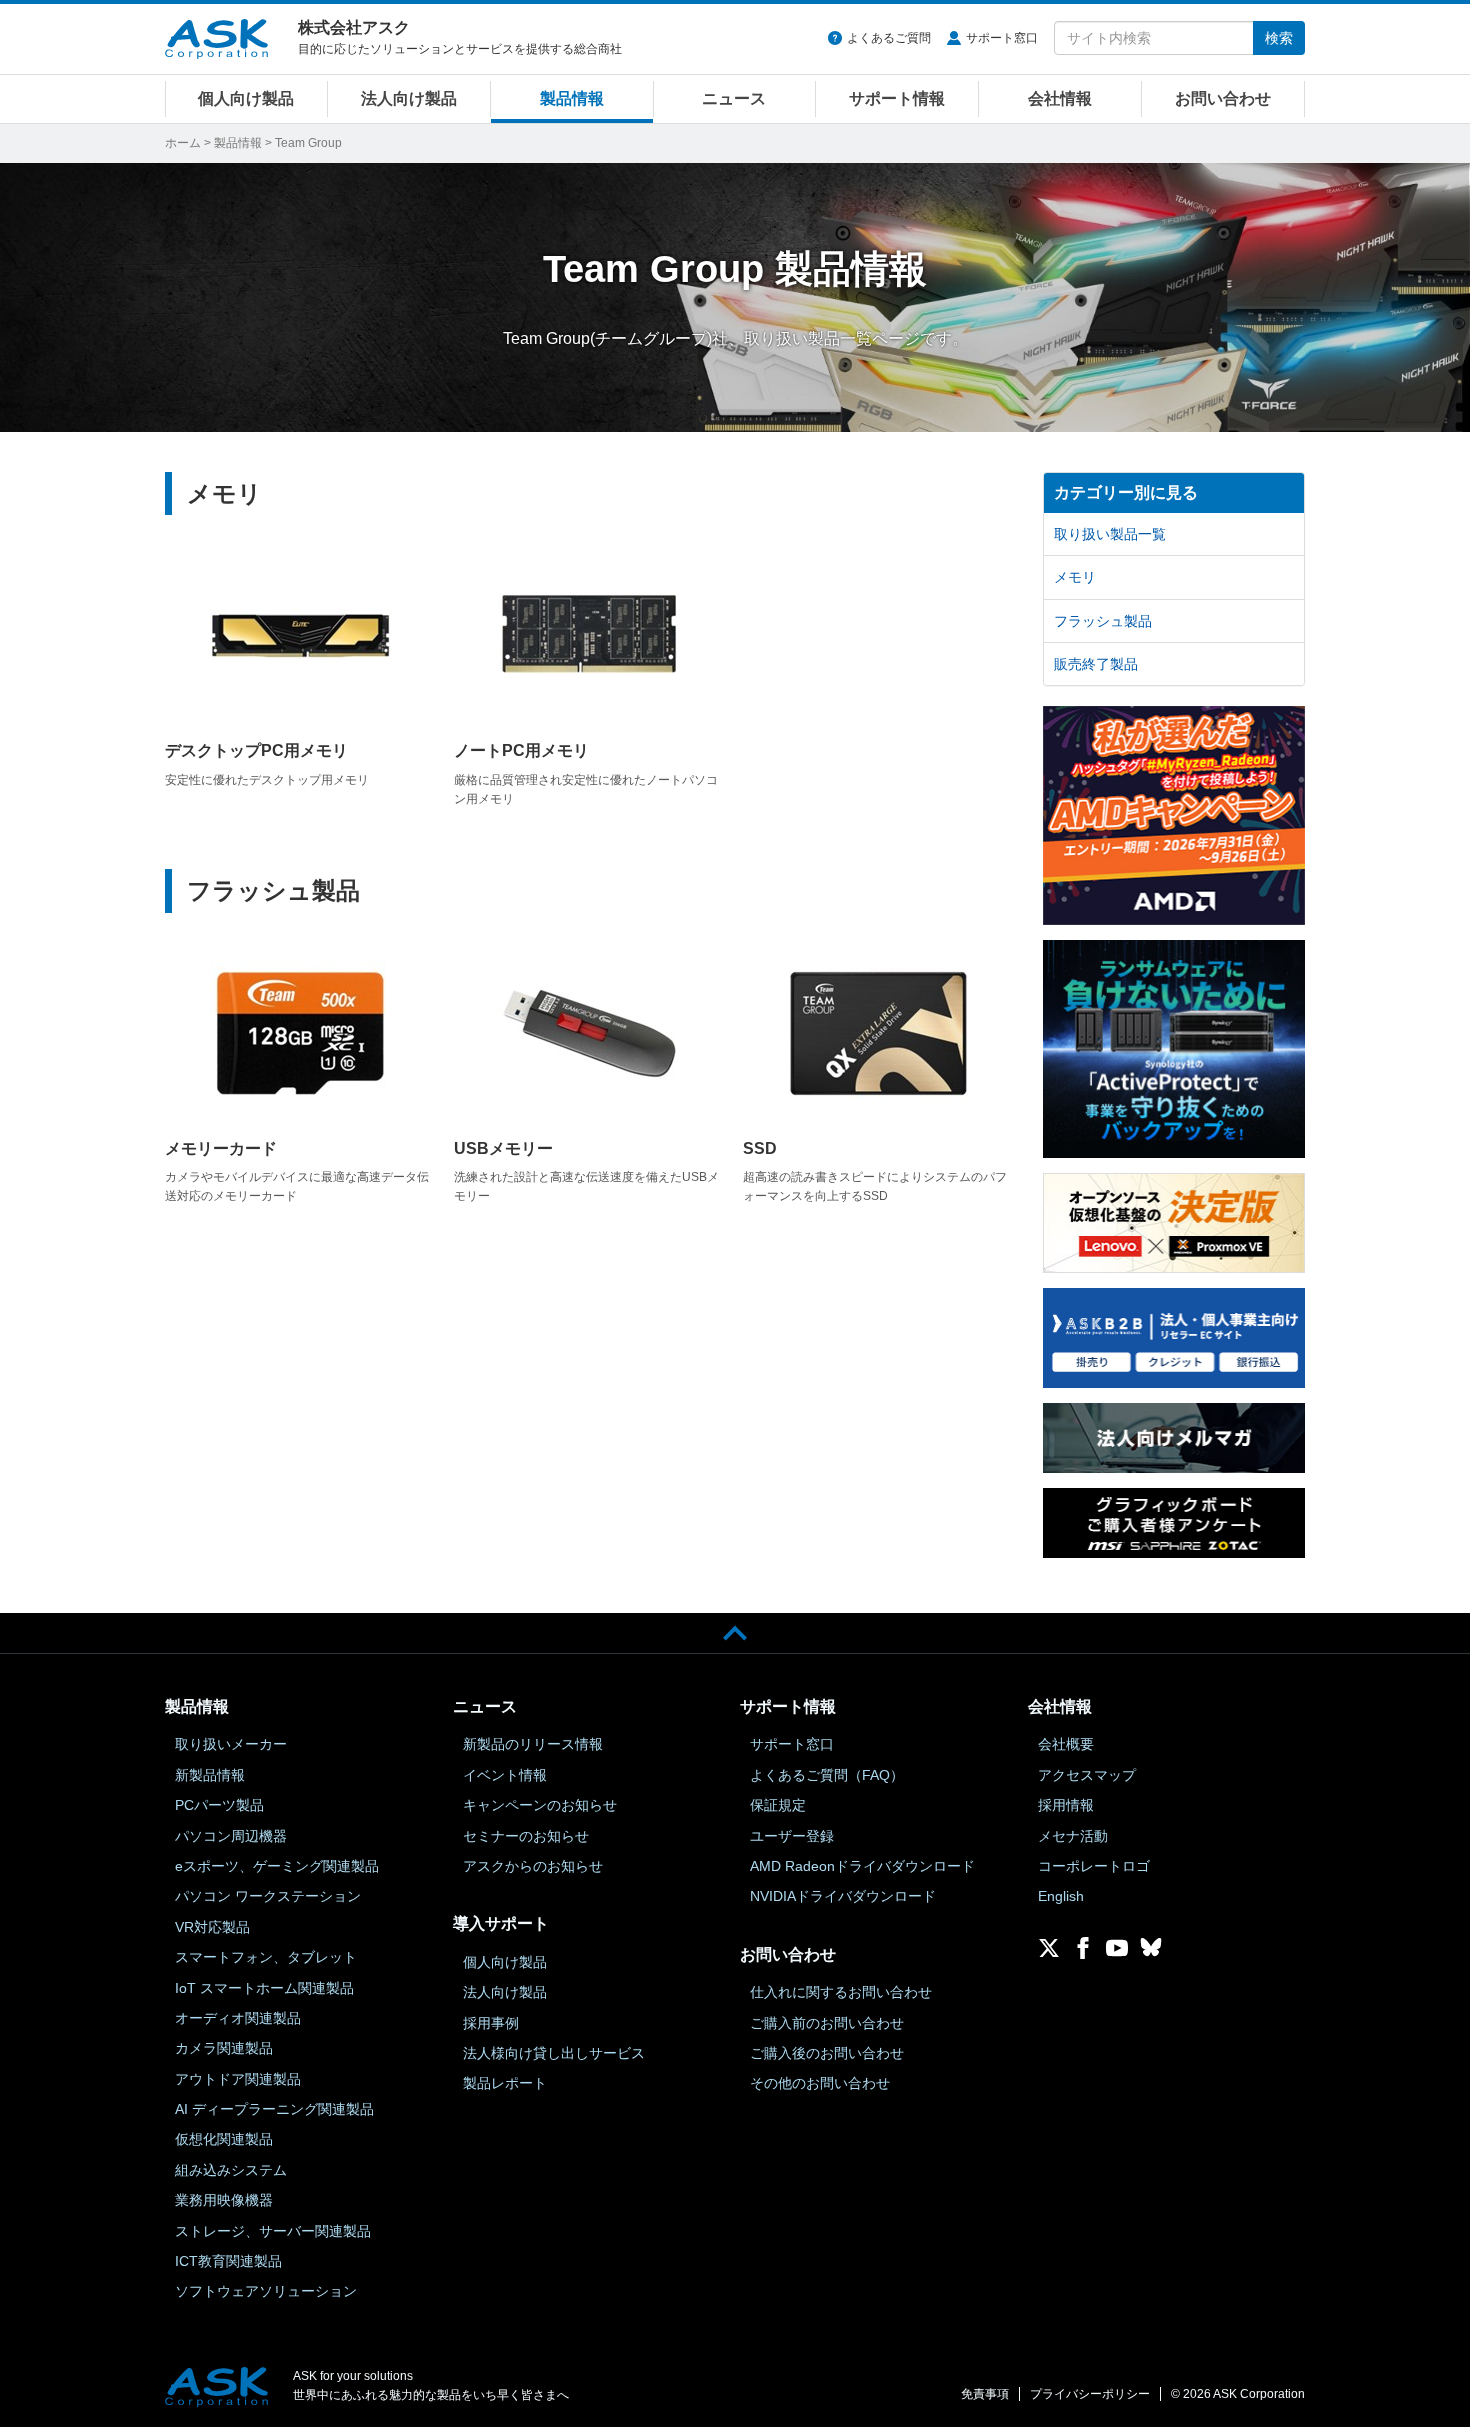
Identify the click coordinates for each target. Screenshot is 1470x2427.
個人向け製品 (246, 98)
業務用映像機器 (224, 2200)
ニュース (734, 98)
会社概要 (1066, 1744)
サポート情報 (897, 98)
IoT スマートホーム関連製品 (264, 1988)
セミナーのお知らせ (526, 1836)
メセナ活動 (1073, 1836)
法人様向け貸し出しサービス (554, 2053)
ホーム (183, 143)
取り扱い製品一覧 (1110, 534)
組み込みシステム (231, 2170)
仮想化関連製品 (224, 2139)
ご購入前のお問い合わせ (827, 2023)
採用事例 (491, 2023)
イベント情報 (505, 1775)
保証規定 (778, 1805)
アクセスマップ (1087, 1775)
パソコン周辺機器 (231, 1836)
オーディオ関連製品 (238, 2018)
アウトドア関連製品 (238, 2079)
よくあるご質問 (889, 38)
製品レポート (505, 2083)
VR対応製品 (212, 1927)
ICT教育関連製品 (228, 2261)
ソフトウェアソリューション (266, 2291)
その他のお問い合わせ (820, 2083)
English (1061, 1896)
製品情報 (572, 98)
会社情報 (1060, 98)
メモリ (224, 493)
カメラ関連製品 (224, 2048)
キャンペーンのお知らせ (540, 1805)
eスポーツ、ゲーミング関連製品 (277, 1866)
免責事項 (985, 2394)
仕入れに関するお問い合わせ (841, 1992)
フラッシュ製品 (273, 890)
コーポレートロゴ (1094, 1866)
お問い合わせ (1223, 98)
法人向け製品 (409, 98)
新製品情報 (210, 1775)
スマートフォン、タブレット (266, 1957)
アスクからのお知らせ (533, 1866)
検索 (1279, 38)
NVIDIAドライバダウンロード (843, 1896)
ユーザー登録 (792, 1836)
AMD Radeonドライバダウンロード (862, 1866)
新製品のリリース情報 (533, 1744)
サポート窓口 (1002, 38)
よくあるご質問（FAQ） (827, 1775)
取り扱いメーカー (231, 1744)
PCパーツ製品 (219, 1805)
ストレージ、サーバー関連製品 (273, 2231)
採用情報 (1066, 1805)
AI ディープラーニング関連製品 (274, 2109)
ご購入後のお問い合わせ (827, 2053)
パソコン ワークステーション (268, 1896)
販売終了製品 (1096, 664)
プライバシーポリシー (1090, 2394)
